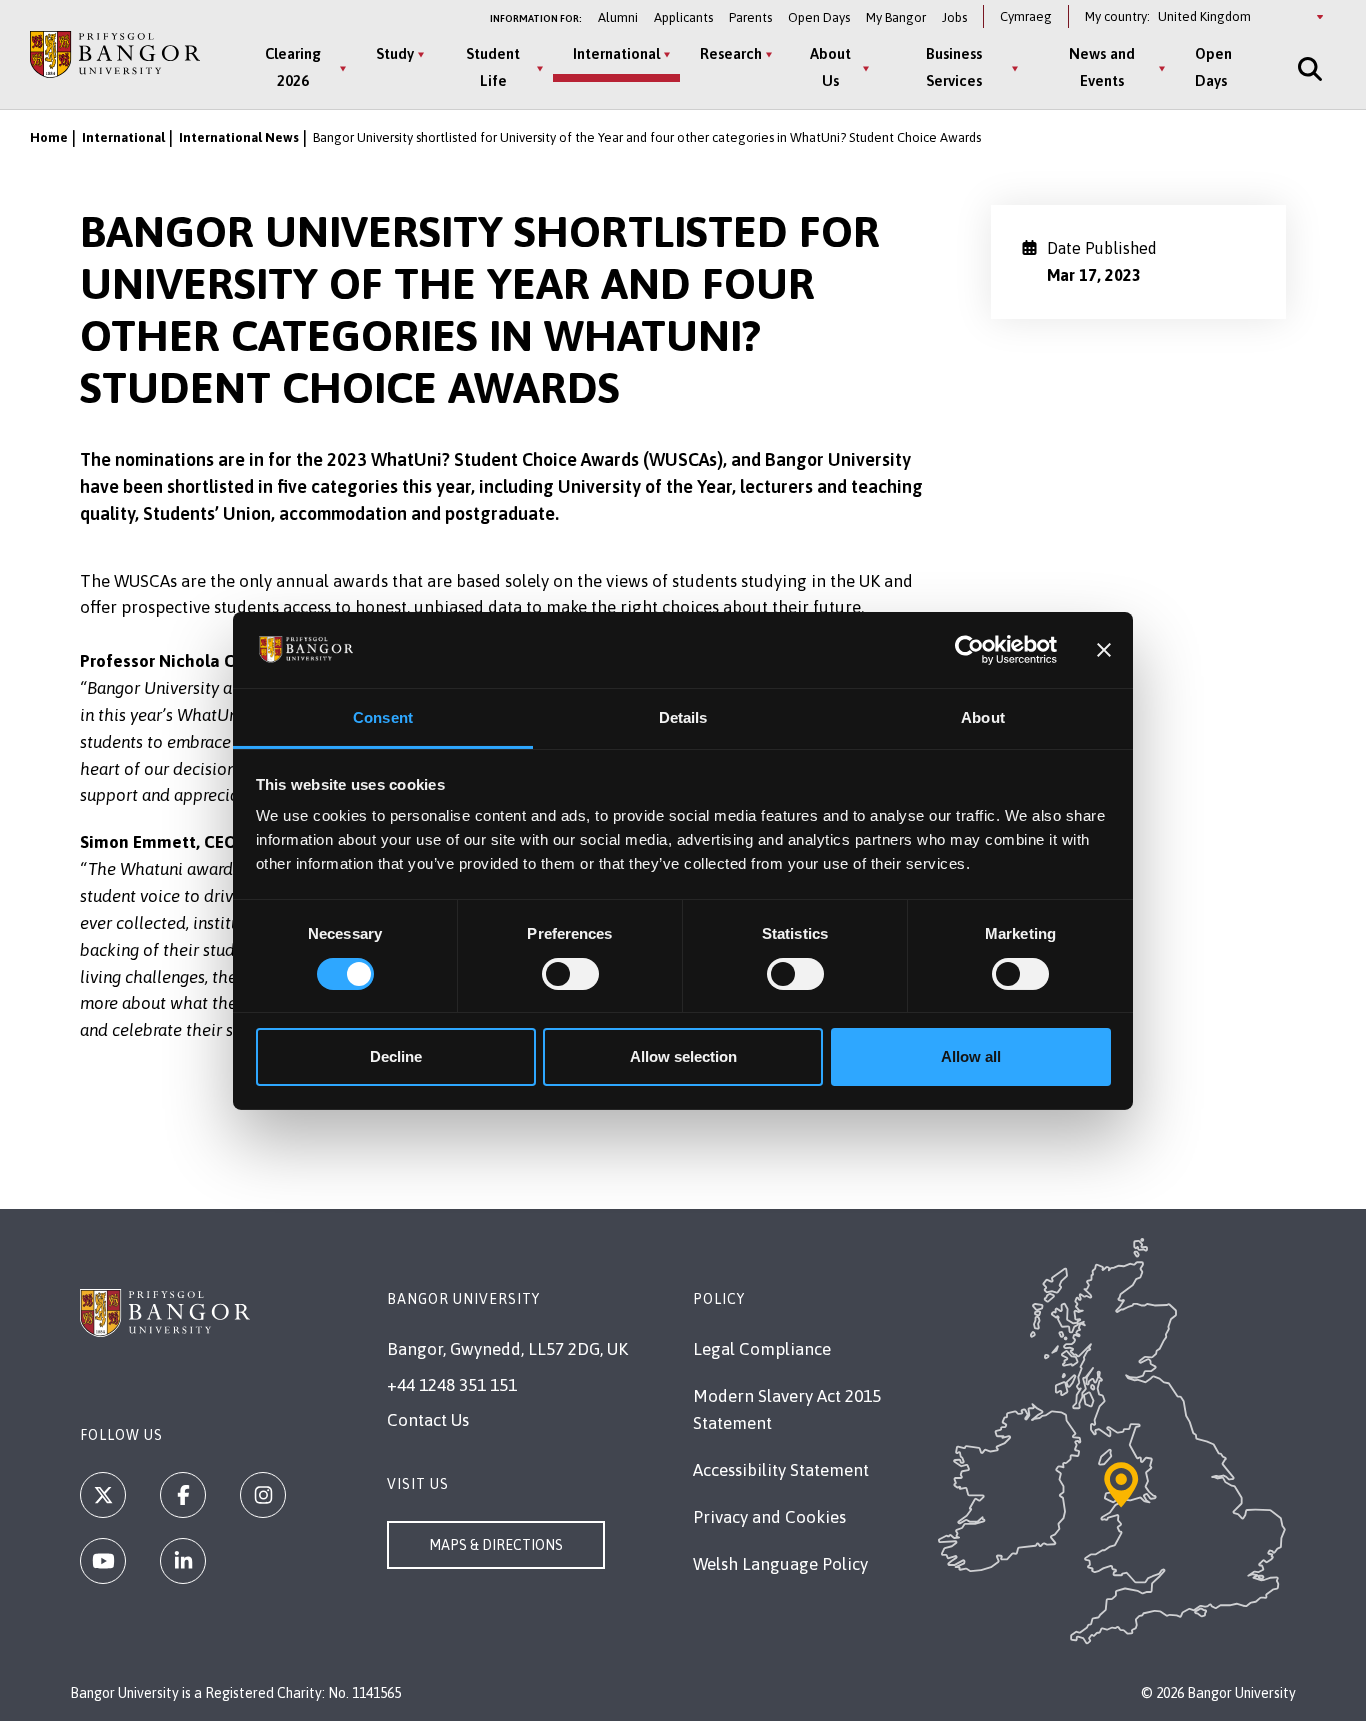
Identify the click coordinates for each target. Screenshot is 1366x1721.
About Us (830, 67)
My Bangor (896, 17)
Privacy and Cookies (769, 1517)
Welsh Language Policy (780, 1564)
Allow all (971, 1056)
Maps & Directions (496, 1545)
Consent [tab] (383, 717)
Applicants (683, 17)
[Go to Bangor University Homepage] (115, 55)
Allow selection (683, 1056)
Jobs (954, 17)
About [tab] (983, 717)
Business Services (954, 67)
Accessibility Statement (781, 1470)
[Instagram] (263, 1495)
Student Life (493, 67)
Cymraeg (1026, 16)
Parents (750, 17)
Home (49, 137)
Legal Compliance (762, 1349)
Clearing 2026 (293, 67)
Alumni (618, 17)
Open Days (819, 17)
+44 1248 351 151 (452, 1385)
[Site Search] (1308, 68)
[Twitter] (103, 1495)
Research (731, 53)
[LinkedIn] (183, 1561)
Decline (396, 1056)
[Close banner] (1104, 650)
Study (395, 53)
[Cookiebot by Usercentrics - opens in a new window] (969, 650)
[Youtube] (103, 1561)
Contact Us (428, 1420)
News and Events (1102, 67)
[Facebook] (183, 1495)
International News (239, 137)
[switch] (570, 974)
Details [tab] (683, 717)
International (616, 53)
